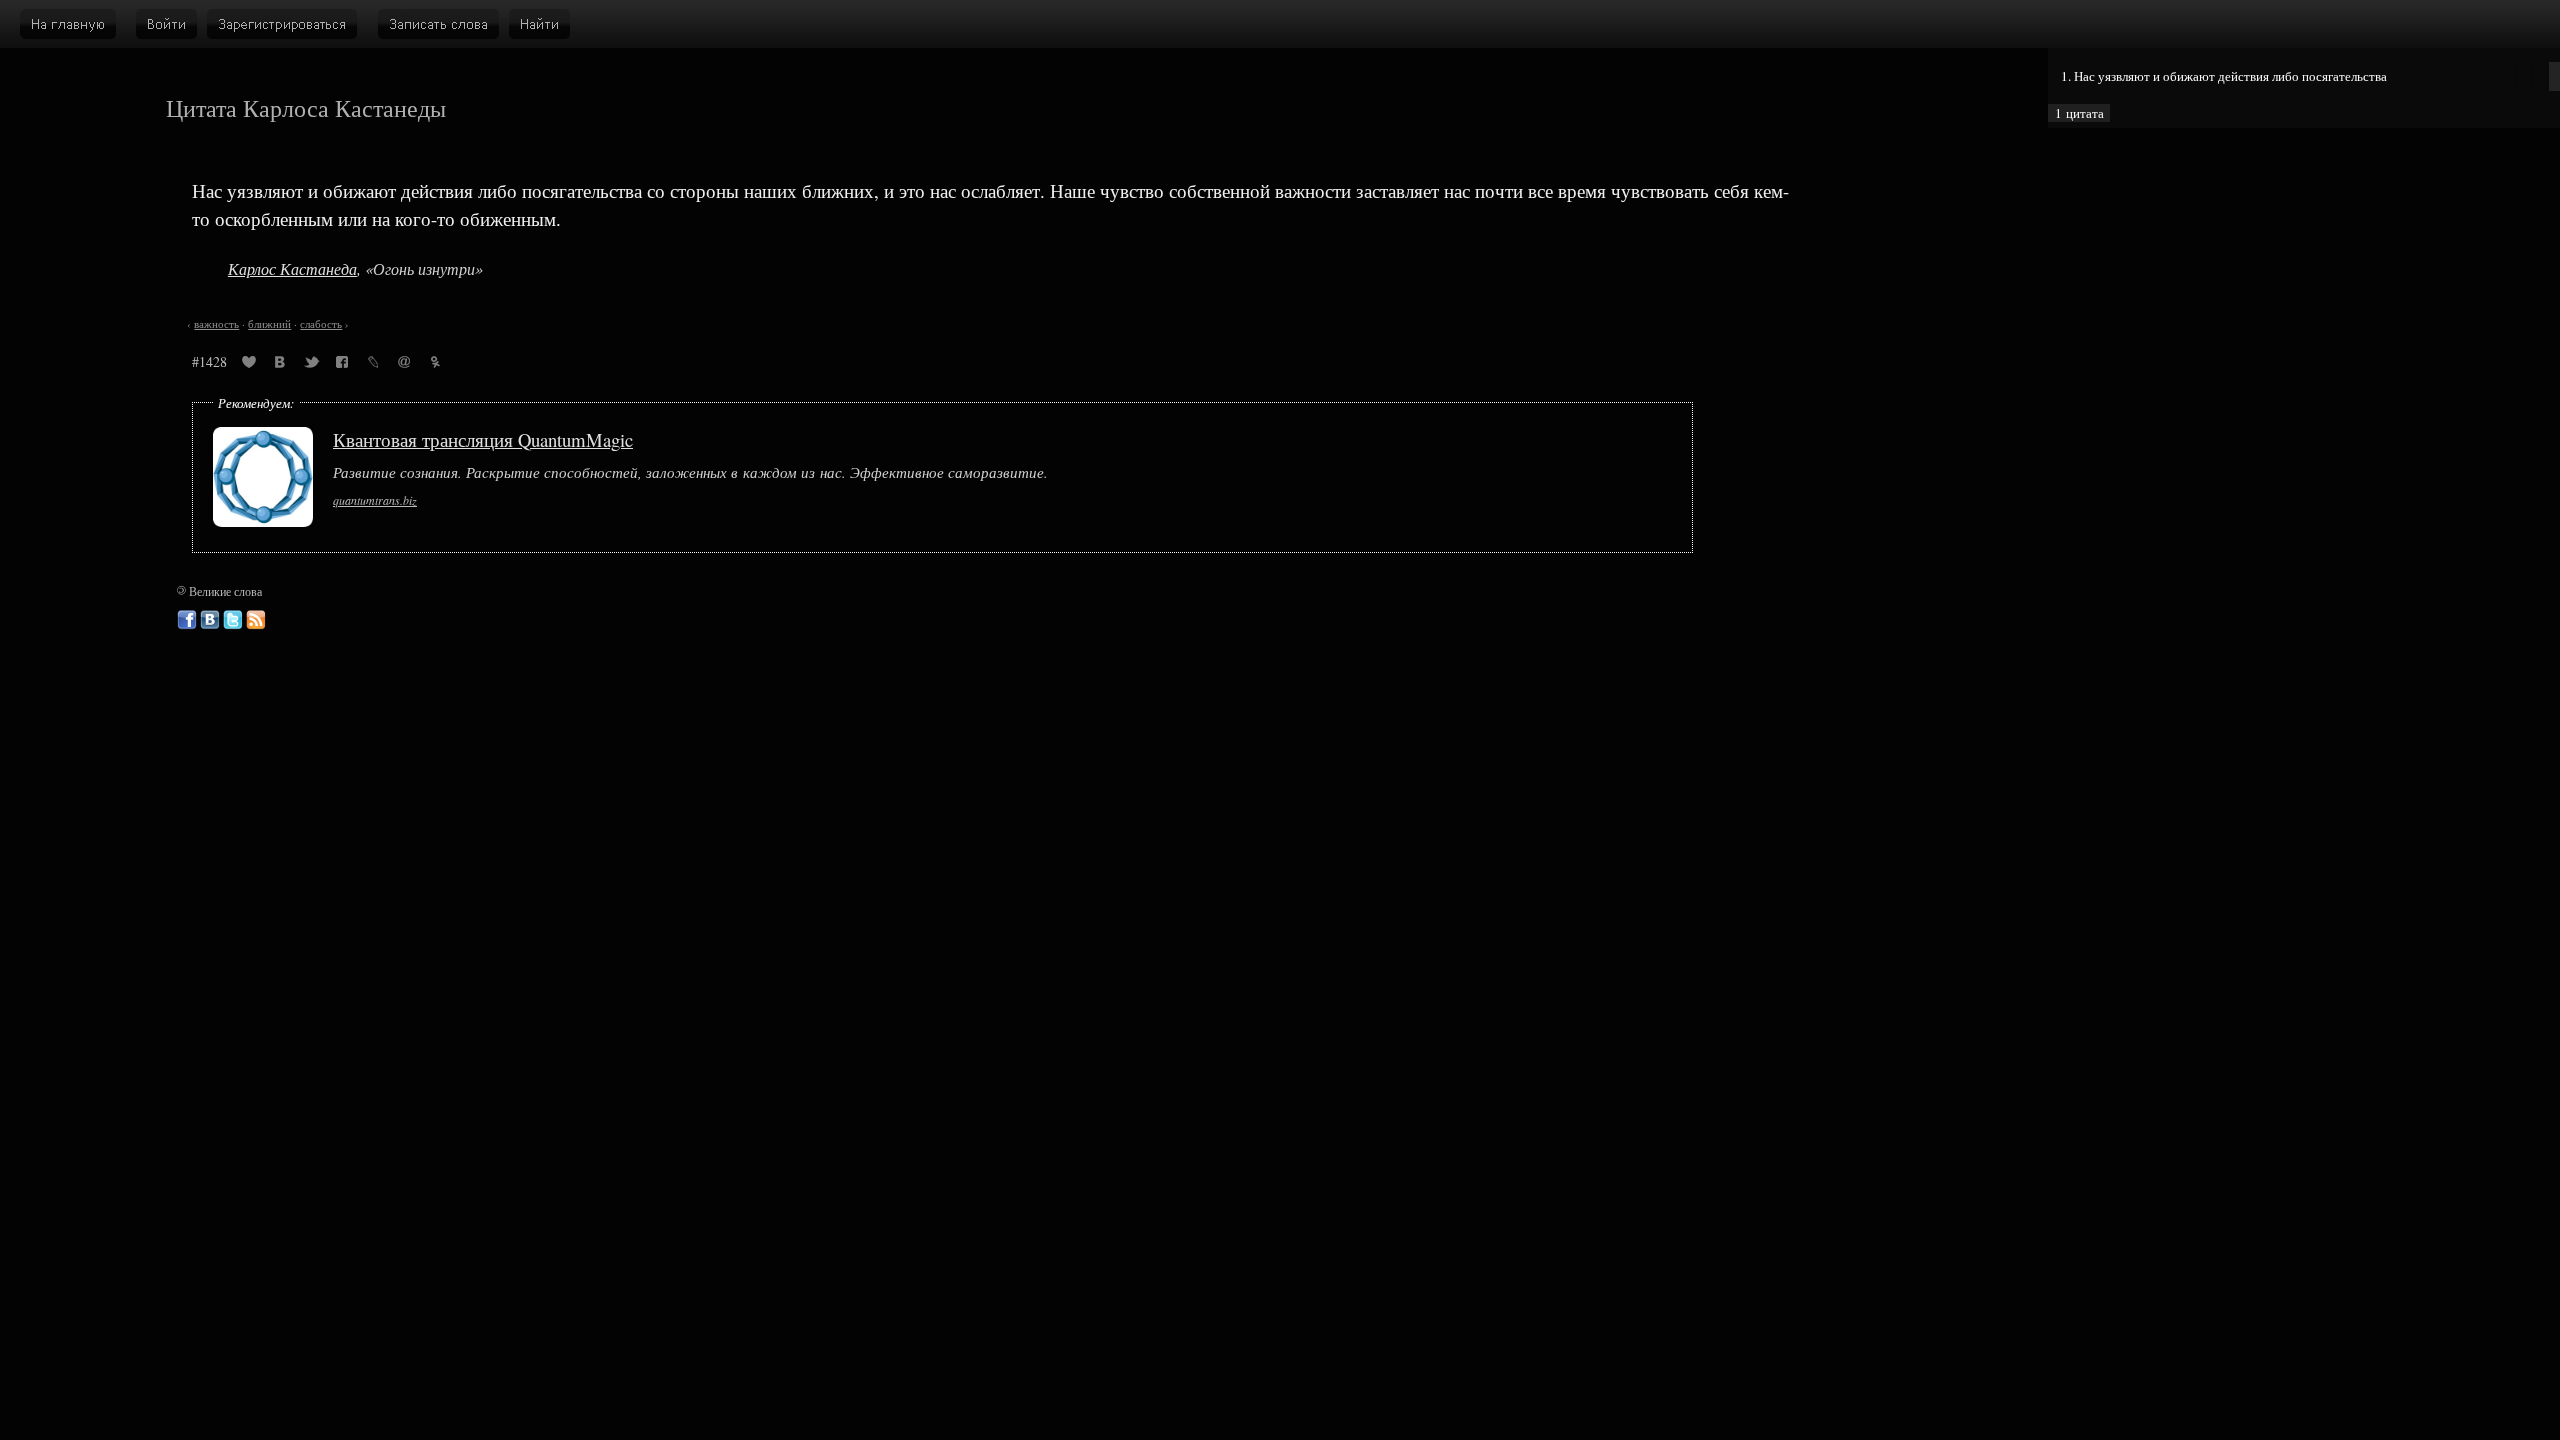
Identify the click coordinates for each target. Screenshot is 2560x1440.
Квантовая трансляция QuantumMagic (483, 439)
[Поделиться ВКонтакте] (280, 365)
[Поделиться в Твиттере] (311, 365)
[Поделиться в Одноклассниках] (435, 365)
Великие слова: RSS (256, 620)
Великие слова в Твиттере (233, 620)
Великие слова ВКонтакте (210, 620)
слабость (321, 324)
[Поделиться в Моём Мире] (404, 365)
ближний (269, 324)
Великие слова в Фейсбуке (187, 620)
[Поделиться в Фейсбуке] (342, 365)
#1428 (209, 361)
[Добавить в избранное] (249, 365)
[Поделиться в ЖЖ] (373, 365)
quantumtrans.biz (375, 500)
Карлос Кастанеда (292, 268)
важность (216, 324)
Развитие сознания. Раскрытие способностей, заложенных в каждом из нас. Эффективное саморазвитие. (690, 472)
